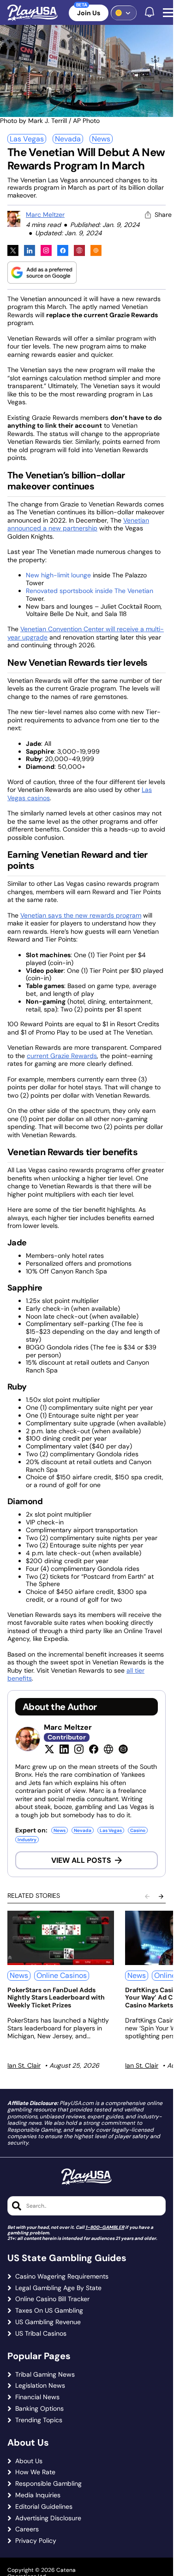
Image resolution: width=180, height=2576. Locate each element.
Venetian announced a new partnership (78, 524)
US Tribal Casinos (41, 2334)
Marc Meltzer (45, 215)
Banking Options (39, 2409)
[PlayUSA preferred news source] (42, 272)
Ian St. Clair (24, 2065)
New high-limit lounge (58, 575)
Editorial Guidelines (44, 2507)
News (101, 139)
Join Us (89, 13)
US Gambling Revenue (48, 2322)
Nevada (68, 139)
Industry (27, 1840)
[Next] (161, 1896)
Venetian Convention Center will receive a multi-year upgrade (86, 633)
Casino (138, 1830)
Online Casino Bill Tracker (52, 2299)
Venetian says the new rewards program (81, 915)
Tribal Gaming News (45, 2375)
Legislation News (40, 2386)
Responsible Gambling (48, 2484)
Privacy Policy (36, 2541)
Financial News (37, 2397)
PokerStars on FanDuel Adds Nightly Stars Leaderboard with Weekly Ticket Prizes (56, 1998)
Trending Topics (39, 2420)
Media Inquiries (38, 2495)
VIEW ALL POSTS (81, 1860)
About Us (29, 2461)
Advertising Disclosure (48, 2518)
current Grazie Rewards (62, 1056)
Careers (27, 2529)
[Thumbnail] (61, 1938)
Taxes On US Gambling (49, 2311)
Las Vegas (27, 139)
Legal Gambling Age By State (58, 2288)
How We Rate (35, 2472)
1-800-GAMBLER (105, 2227)
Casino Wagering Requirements (62, 2277)
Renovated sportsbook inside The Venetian (90, 591)
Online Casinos (62, 1975)
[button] (170, 13)
